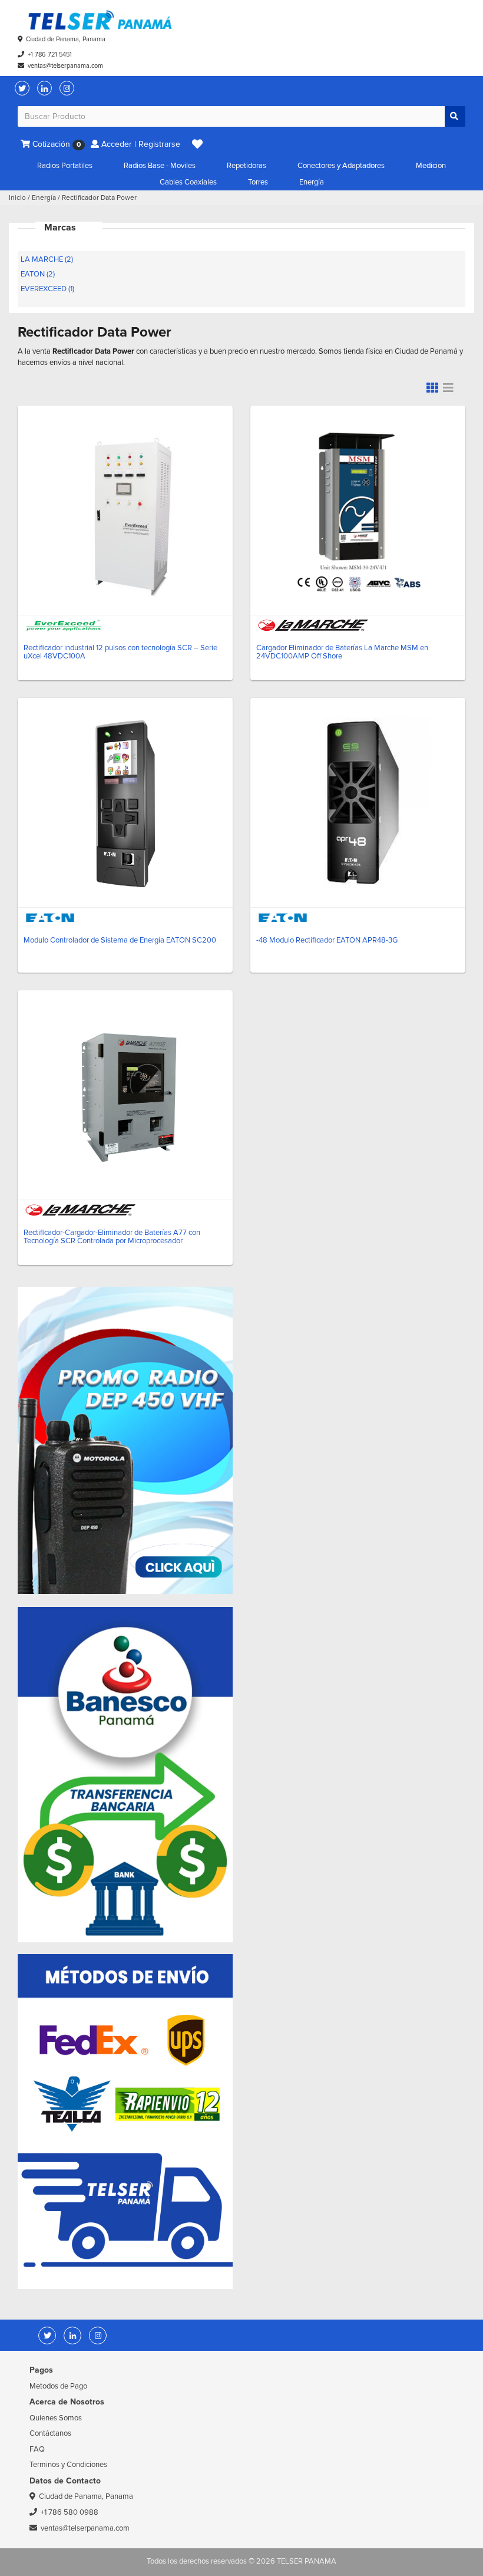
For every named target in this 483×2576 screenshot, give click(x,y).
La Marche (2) (47, 259)
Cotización (55, 144)
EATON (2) (38, 274)
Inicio (17, 198)
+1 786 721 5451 (50, 55)
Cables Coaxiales (188, 182)
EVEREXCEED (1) (47, 289)
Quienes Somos (56, 2418)
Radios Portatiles (65, 166)
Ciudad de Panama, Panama (66, 39)
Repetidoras (247, 166)
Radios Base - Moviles (160, 166)
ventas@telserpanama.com (65, 66)
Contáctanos (50, 2433)
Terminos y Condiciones (68, 2465)
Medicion (431, 166)
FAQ (37, 2449)
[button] (197, 144)
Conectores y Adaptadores (341, 166)
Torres (258, 182)
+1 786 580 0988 (70, 2512)
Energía (312, 182)
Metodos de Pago (58, 2386)
